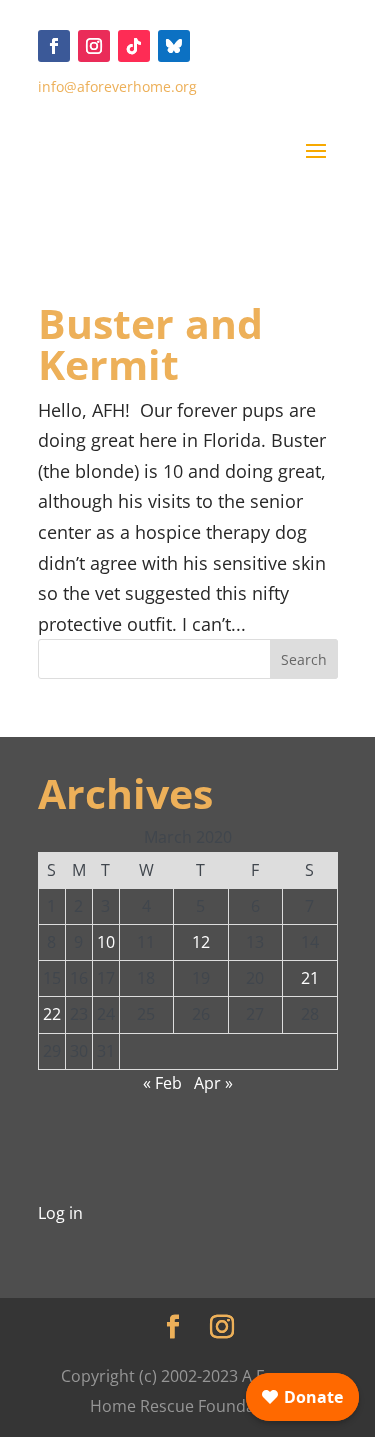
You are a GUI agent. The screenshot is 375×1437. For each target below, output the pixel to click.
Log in (60, 1213)
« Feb (162, 1083)
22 (52, 1014)
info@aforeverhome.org (117, 86)
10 (106, 942)
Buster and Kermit (150, 343)
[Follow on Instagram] (94, 46)
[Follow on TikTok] (134, 46)
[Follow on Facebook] (54, 46)
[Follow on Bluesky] (174, 46)
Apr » (213, 1083)
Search (304, 659)
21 (310, 978)
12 (201, 942)
